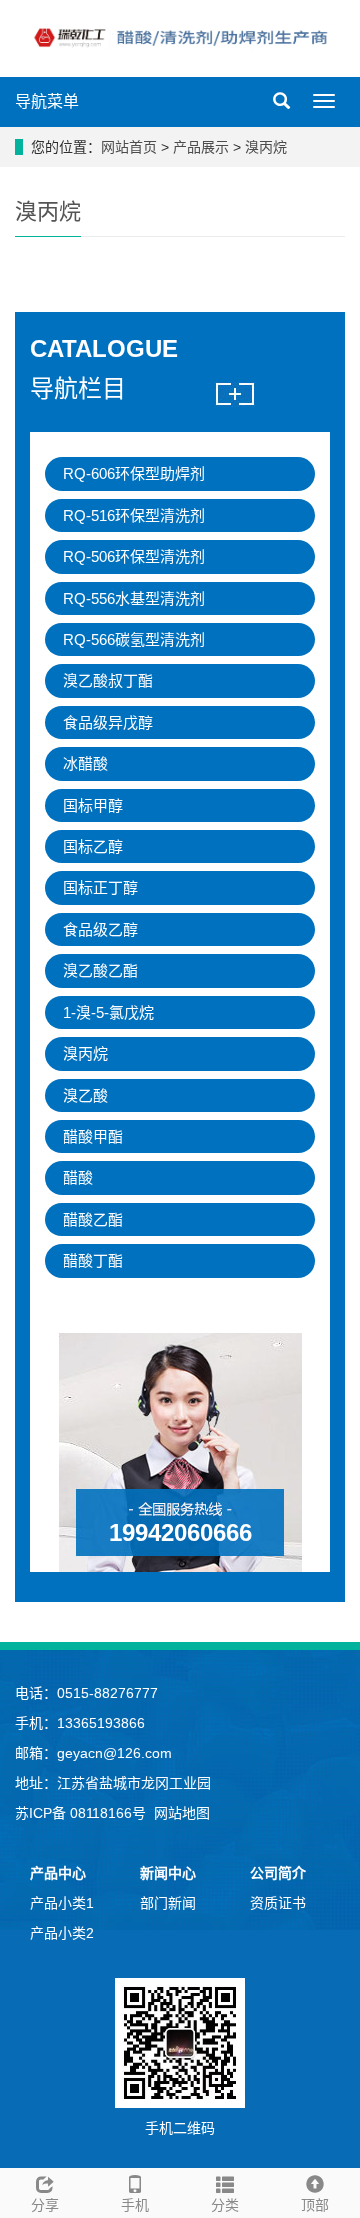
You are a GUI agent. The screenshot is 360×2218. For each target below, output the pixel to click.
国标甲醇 (93, 805)
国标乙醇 (93, 846)
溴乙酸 (85, 1095)
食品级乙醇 (100, 929)
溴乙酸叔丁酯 (108, 680)
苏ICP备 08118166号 (80, 1813)
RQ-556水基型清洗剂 (134, 598)
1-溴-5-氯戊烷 (108, 1012)
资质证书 (278, 1903)
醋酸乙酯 (93, 1219)
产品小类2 (62, 1933)
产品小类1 (62, 1903)
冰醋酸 (85, 763)
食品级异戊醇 (108, 722)
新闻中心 (168, 1873)
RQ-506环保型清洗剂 (134, 556)
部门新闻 (168, 1903)
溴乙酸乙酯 (100, 970)
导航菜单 (47, 101)
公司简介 (278, 1873)
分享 (45, 2205)
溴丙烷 (264, 147)
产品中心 (58, 1873)
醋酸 (78, 1177)
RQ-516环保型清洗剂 (134, 515)
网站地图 (182, 1813)
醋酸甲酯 (93, 1136)
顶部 (315, 2205)
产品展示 (203, 147)
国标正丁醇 (100, 887)
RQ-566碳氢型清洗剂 (134, 639)
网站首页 (129, 147)
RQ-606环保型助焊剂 (134, 473)
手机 (135, 2205)
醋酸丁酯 (93, 1260)
